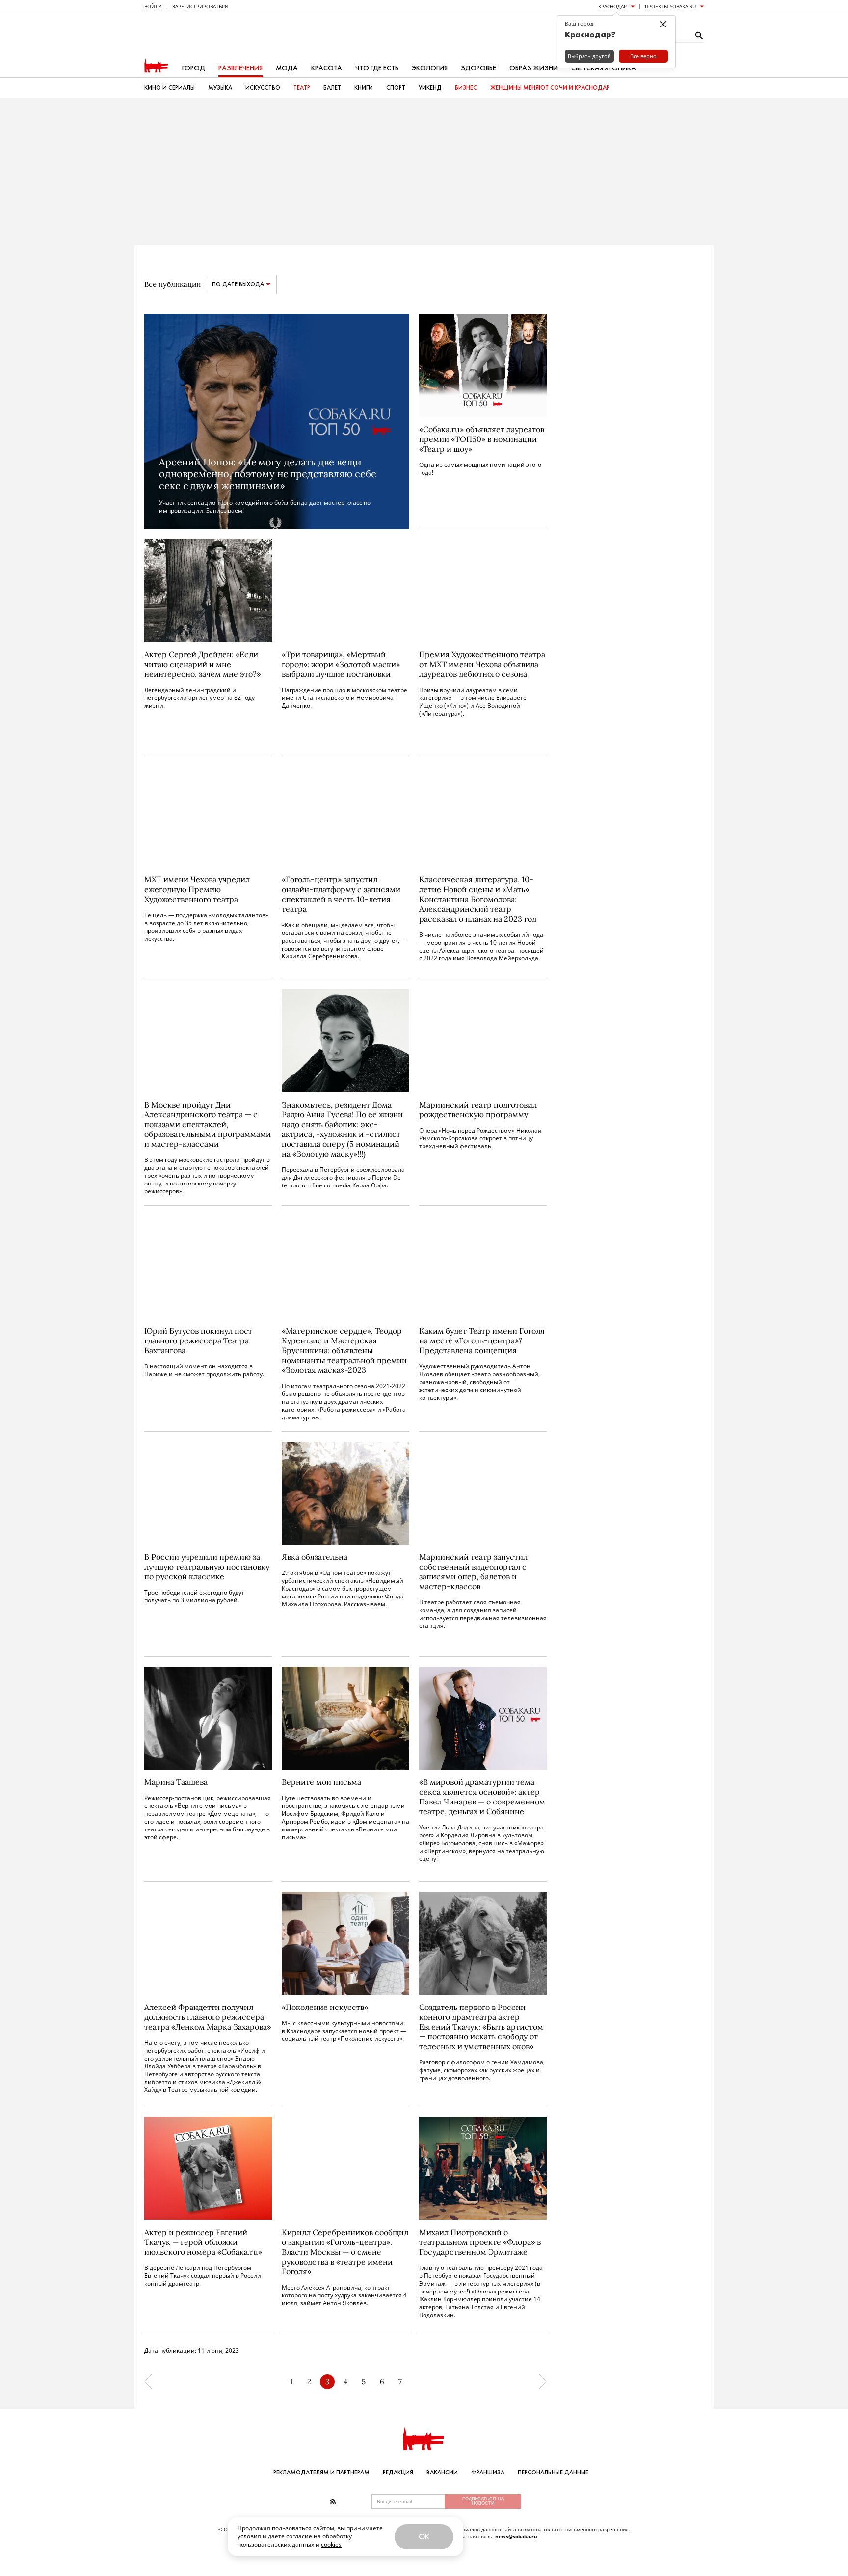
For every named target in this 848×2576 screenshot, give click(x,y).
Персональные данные (553, 2473)
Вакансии (442, 2473)
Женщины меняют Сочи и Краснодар (550, 88)
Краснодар (612, 6)
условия (249, 2536)
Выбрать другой (589, 56)
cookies (331, 2544)
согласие (299, 2536)
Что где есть (377, 68)
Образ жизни (534, 68)
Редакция (398, 2473)
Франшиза (488, 2473)
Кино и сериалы (170, 88)
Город (194, 68)
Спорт (396, 88)
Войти (153, 6)
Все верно (643, 56)
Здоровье (478, 68)
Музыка (220, 88)
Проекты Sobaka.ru (670, 6)
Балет (332, 88)
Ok (424, 2537)
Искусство (263, 88)
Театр (302, 88)
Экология (430, 68)
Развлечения (240, 68)
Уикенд (430, 88)
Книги (364, 88)
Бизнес (466, 88)
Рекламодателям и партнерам (321, 2473)
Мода (287, 68)
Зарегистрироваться (200, 6)
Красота (327, 68)
